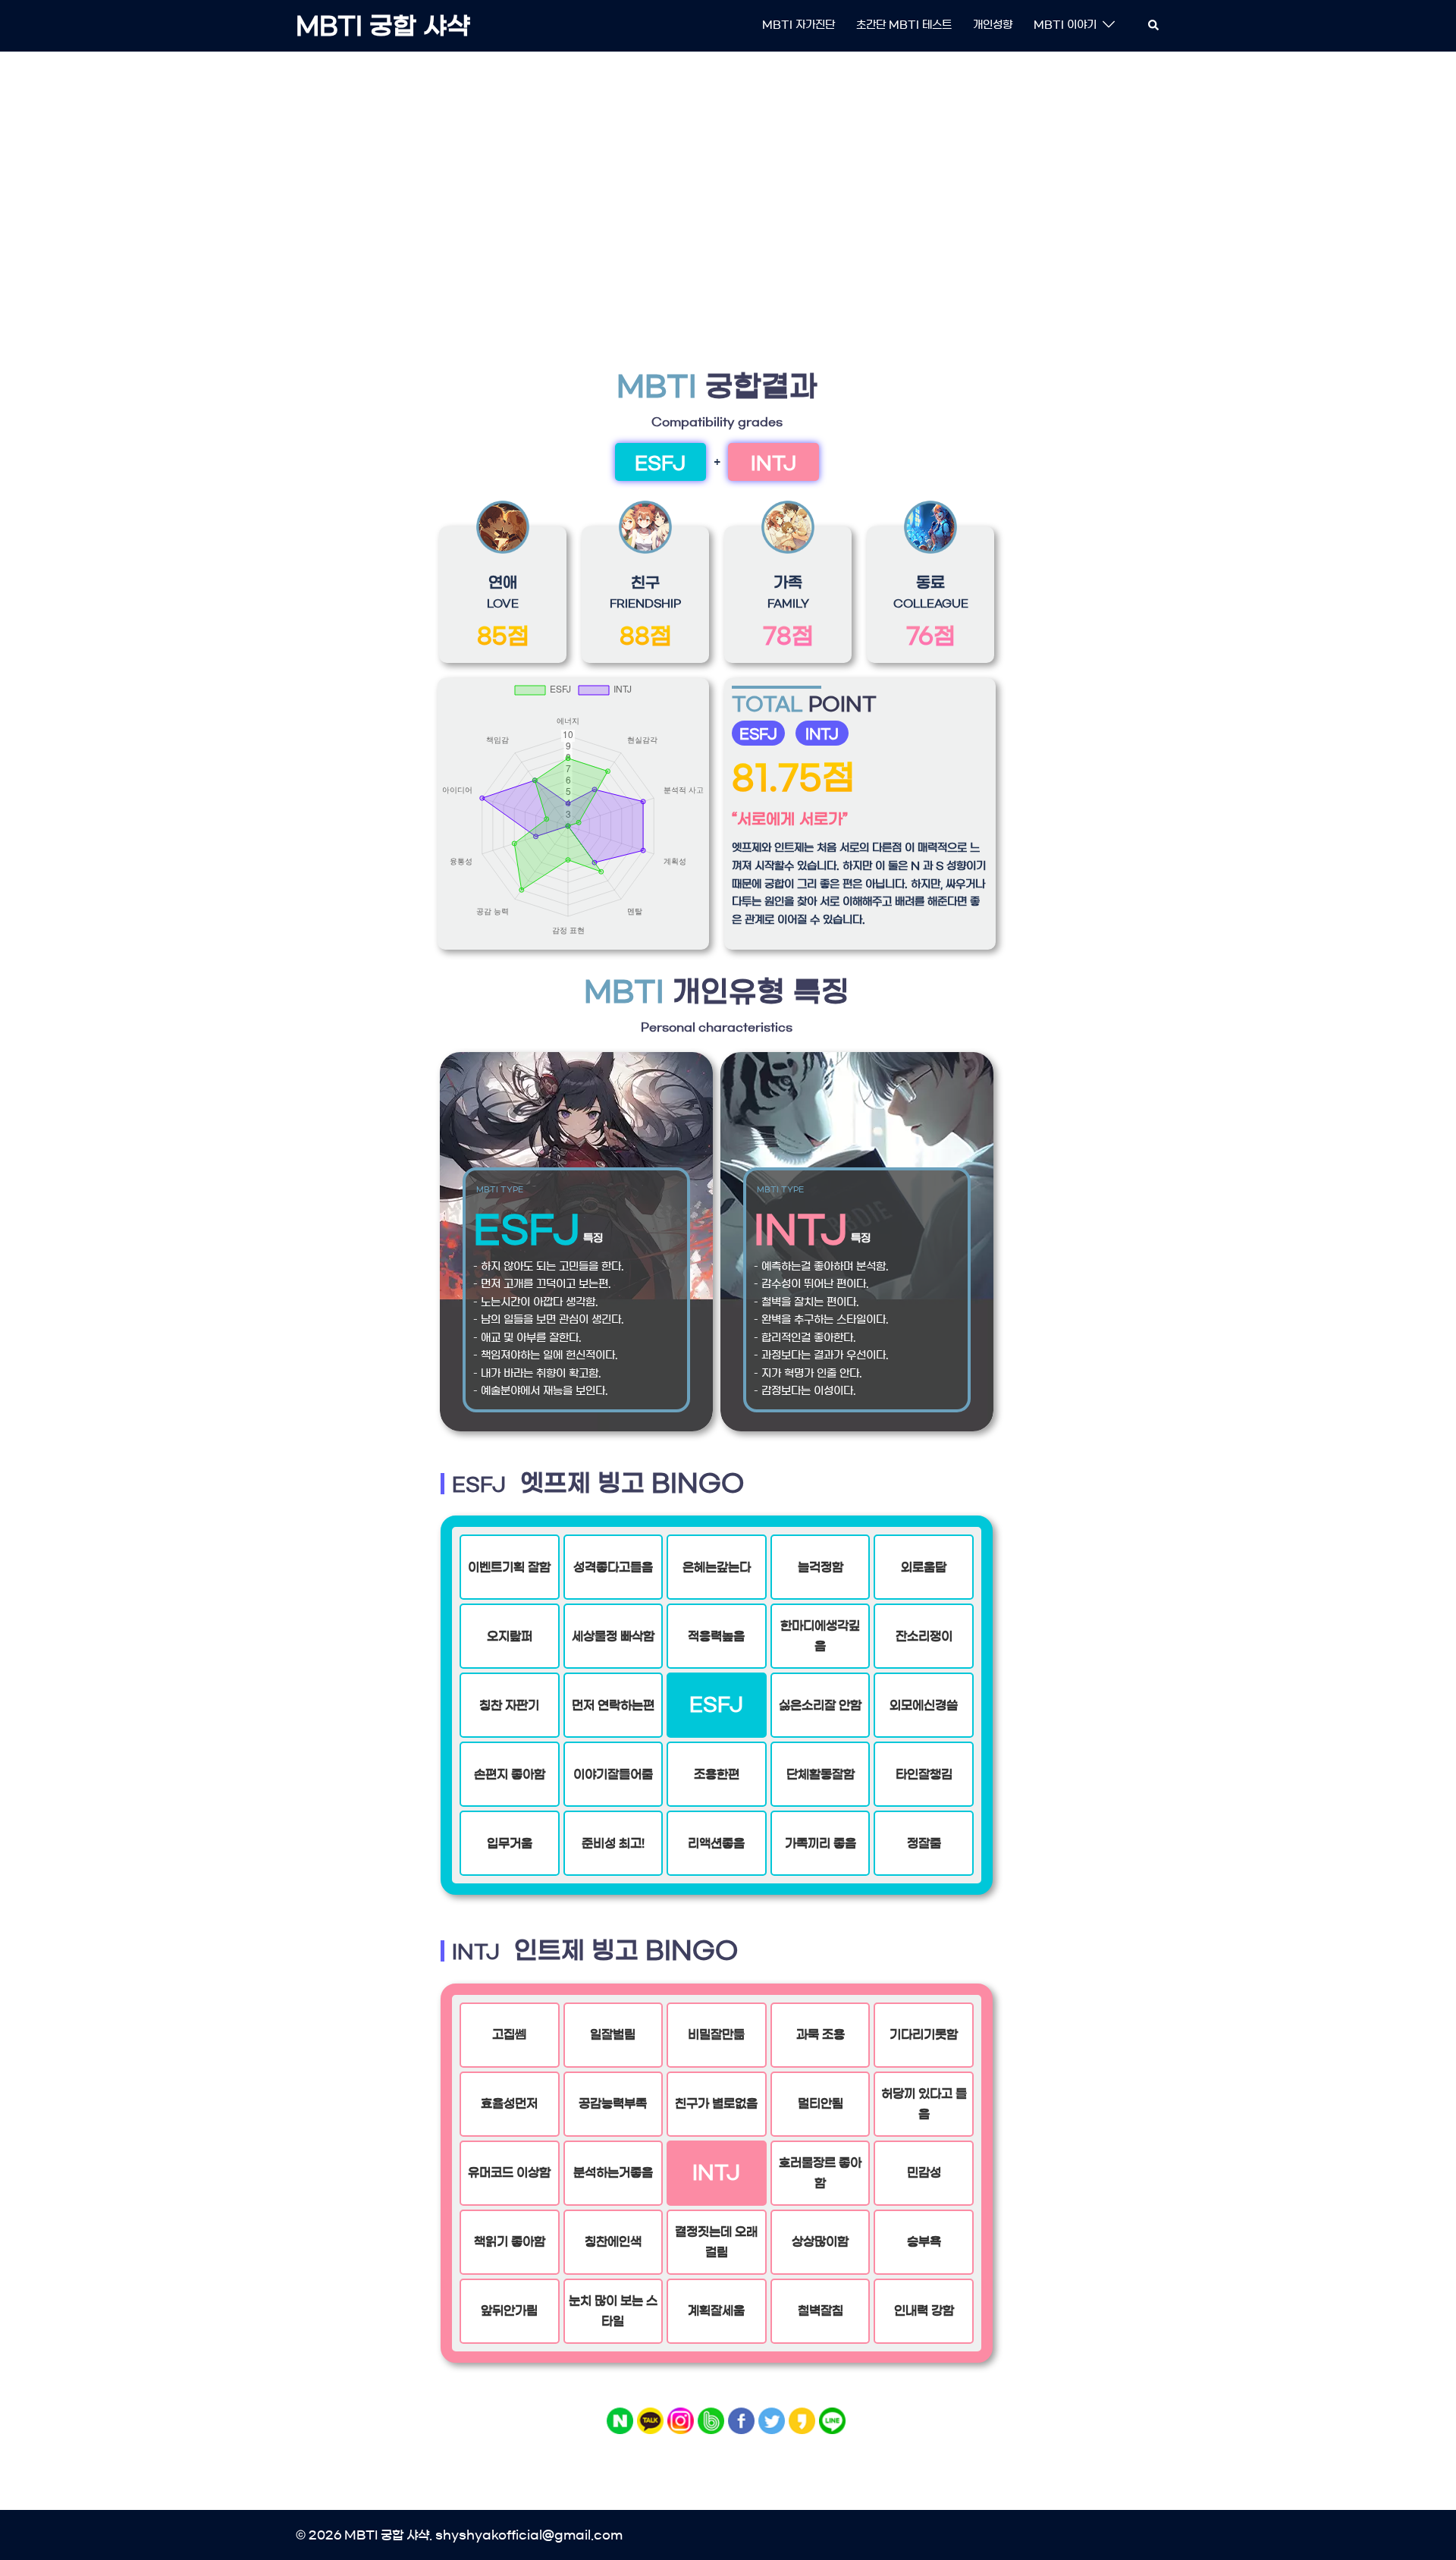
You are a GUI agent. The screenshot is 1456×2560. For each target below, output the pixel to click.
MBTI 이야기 (1065, 25)
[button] (1154, 26)
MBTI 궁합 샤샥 (383, 26)
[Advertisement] (728, 178)
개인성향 (993, 25)
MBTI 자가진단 (799, 25)
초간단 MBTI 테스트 (904, 25)
